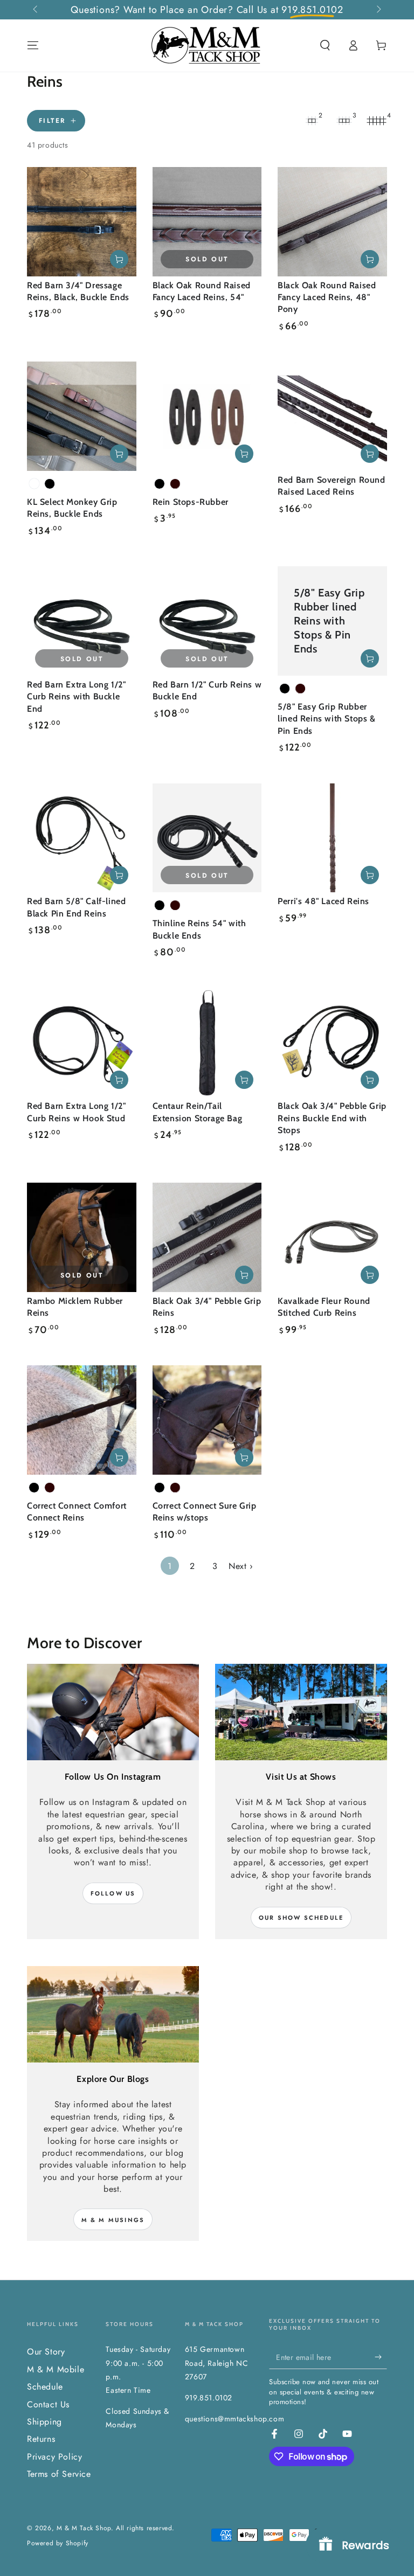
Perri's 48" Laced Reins (323, 901)
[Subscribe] (381, 2357)
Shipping (44, 2422)
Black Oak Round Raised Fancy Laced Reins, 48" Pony (327, 297)
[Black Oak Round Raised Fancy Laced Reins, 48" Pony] (332, 222)
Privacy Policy (54, 2457)
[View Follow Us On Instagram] (113, 1712)
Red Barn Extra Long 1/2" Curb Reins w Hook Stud (76, 1112)
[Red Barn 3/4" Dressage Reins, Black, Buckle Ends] (82, 222)
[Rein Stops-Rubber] (207, 416)
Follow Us (113, 1893)
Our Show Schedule (301, 1918)
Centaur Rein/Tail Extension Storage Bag (198, 1112)
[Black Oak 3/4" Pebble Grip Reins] (207, 1237)
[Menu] (33, 45)
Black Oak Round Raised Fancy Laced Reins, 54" (202, 291)
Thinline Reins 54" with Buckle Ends (199, 929)
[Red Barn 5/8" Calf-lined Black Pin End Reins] (82, 838)
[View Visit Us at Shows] (301, 1712)
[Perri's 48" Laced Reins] (332, 838)
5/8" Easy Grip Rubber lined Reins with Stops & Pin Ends (326, 719)
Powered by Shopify (58, 2543)
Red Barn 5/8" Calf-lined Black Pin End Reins (76, 907)
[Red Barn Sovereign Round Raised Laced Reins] (332, 416)
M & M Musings (113, 2220)
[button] (325, 45)
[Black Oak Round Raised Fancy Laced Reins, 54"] (207, 222)
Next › (241, 1566)
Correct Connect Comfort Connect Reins (77, 1512)
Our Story (46, 2352)
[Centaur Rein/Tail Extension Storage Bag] (207, 1043)
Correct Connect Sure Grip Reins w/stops (205, 1512)
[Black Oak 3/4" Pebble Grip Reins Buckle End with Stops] (332, 1043)
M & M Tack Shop (84, 2528)
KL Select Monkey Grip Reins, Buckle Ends (72, 508)
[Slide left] (36, 10)
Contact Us (48, 2404)
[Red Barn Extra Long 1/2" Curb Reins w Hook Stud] (82, 1043)
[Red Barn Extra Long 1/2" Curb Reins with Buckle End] (82, 621)
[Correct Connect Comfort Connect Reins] (82, 1420)
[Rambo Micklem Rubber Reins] (82, 1237)
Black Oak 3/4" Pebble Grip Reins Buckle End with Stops (332, 1118)
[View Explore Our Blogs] (113, 2014)
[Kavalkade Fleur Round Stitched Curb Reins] (332, 1237)
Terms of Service (59, 2474)
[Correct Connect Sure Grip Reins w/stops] (207, 1420)
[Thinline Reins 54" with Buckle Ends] (207, 838)
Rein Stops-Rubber (191, 502)
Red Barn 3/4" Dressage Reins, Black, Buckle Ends (78, 291)
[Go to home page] (207, 45)
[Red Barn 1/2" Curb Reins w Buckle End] (207, 621)
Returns (41, 2439)
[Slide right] (378, 10)
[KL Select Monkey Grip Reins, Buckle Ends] (82, 416)
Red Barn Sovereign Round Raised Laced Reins (331, 486)
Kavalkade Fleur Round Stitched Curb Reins (324, 1307)
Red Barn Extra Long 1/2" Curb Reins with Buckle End (76, 697)
